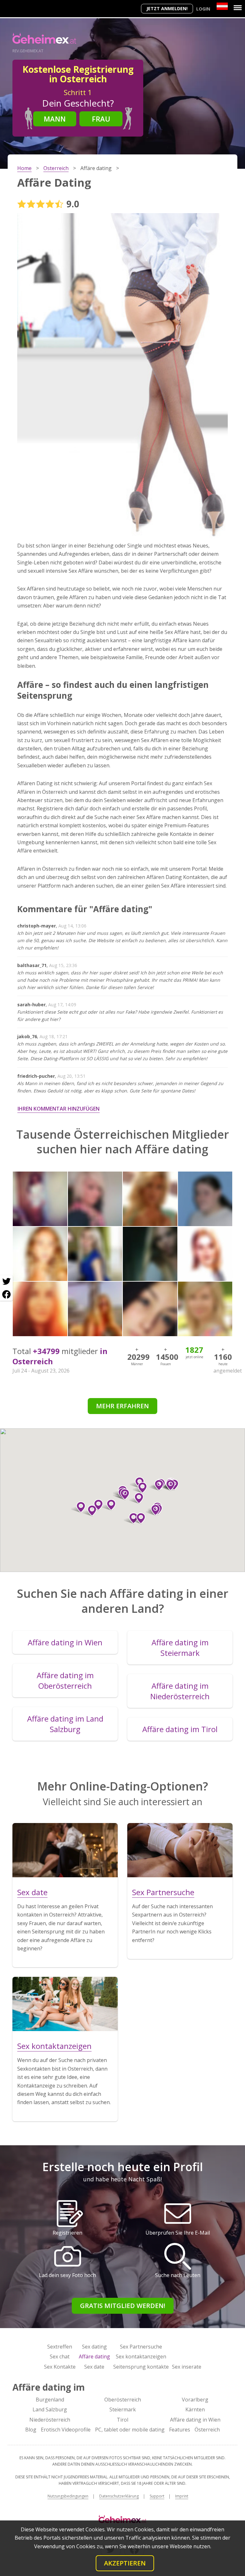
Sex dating (94, 2347)
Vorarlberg (195, 2400)
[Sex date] (65, 1850)
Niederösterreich (50, 2420)
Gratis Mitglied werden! (123, 2306)
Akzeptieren (125, 2563)
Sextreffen (60, 2347)
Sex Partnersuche (141, 2347)
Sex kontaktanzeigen (141, 2356)
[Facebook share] (6, 1294)
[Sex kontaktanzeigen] (65, 2004)
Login (203, 9)
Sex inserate (187, 2367)
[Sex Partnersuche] (180, 1850)
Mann (55, 119)
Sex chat (60, 2356)
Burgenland (50, 2400)
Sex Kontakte (60, 2367)
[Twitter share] (6, 1282)
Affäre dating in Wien (195, 2420)
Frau (101, 119)
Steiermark (123, 2409)
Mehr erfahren (122, 1406)
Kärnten (195, 2409)
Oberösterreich (123, 2400)
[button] (109, 1505)
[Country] (222, 6)
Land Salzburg (50, 2409)
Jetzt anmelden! (167, 8)
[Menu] (238, 8)
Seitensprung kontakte (141, 2367)
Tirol (122, 2420)
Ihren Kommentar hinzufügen (59, 1109)
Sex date (94, 2367)
